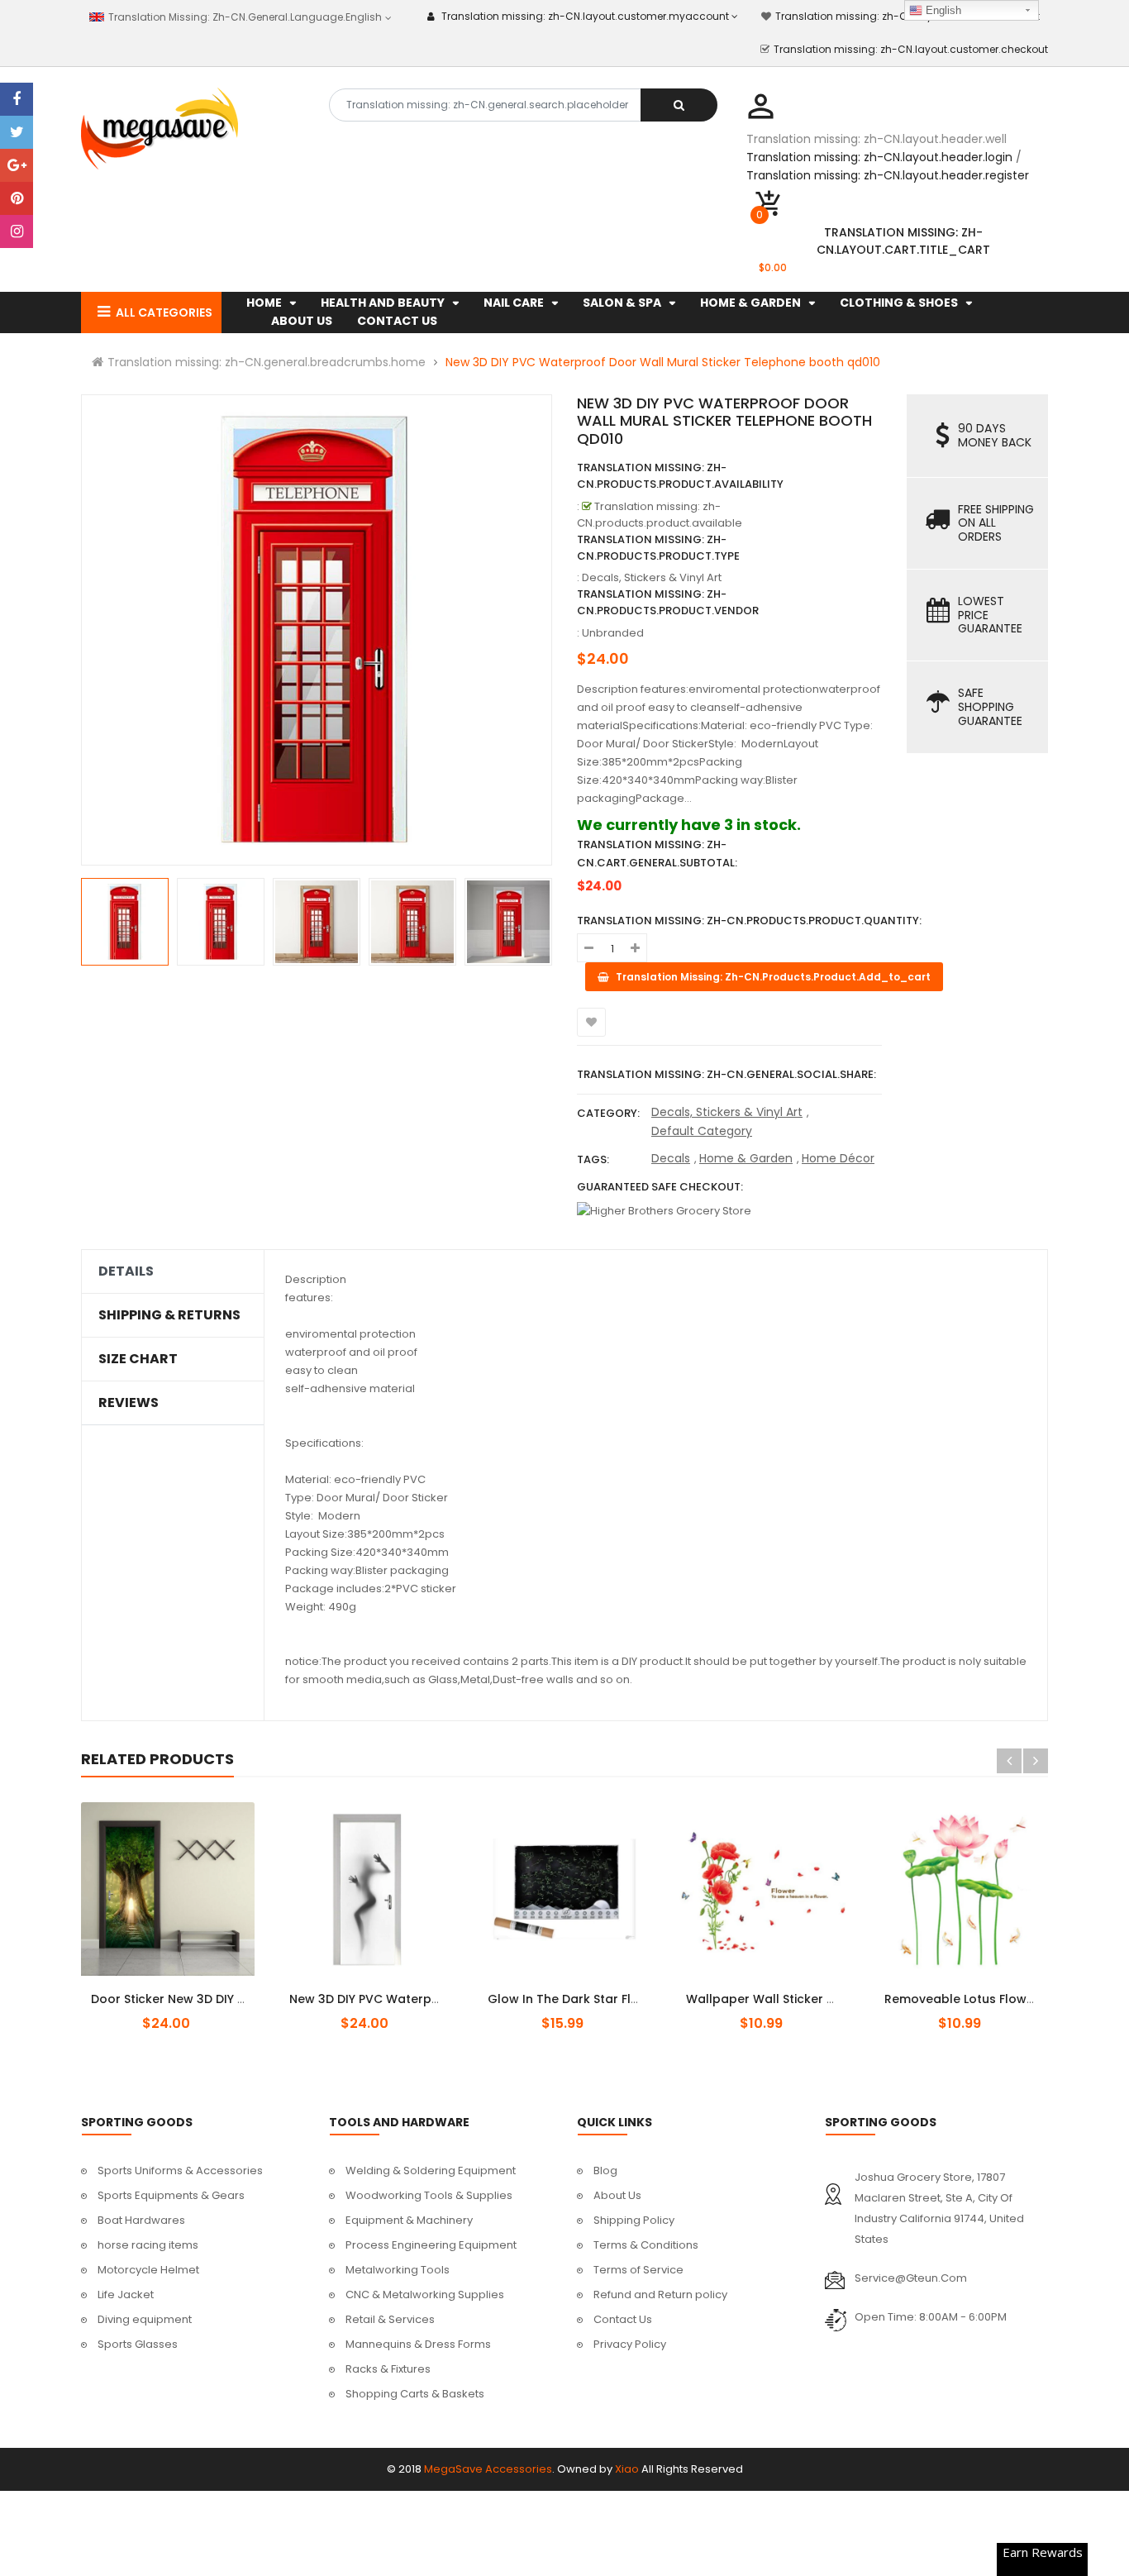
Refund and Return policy (660, 2295)
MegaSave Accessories (488, 2469)
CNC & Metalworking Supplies (425, 2295)
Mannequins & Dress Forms (418, 2344)
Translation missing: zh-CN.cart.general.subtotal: (657, 854)
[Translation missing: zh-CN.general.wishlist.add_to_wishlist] (591, 1022)
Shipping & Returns (169, 1315)
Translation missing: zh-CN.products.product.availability (680, 476)
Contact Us (623, 2319)
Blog (605, 2171)
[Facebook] (17, 99)
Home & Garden (746, 1158)
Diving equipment (145, 2319)
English (942, 10)
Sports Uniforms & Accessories (180, 2171)
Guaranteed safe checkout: (660, 1187)
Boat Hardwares (141, 2220)
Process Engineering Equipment (431, 2245)
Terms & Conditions (646, 2245)
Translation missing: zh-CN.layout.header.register (888, 175)
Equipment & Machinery (409, 2220)
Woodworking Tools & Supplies (429, 2195)
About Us (617, 2195)
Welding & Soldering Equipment (431, 2171)
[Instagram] (17, 231)
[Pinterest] (17, 198)
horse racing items (148, 2245)
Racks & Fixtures (388, 2369)
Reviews (129, 1403)
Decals (671, 1158)
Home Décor (838, 1158)
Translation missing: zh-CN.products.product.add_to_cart (182, 1990)
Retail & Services (390, 2319)
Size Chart (138, 1359)
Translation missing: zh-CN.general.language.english (243, 17)
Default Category (702, 1131)
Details (126, 1271)
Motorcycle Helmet (148, 2270)
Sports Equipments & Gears (171, 2195)
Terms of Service (638, 2270)
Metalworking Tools (398, 2270)
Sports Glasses (138, 2344)
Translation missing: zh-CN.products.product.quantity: (749, 921)
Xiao (627, 2469)
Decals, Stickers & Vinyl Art (727, 1112)
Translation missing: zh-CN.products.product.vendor (668, 602)
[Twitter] (17, 132)
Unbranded (613, 633)
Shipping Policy (634, 2220)
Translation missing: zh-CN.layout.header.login (879, 157)
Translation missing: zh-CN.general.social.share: (726, 1074)
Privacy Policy (630, 2344)
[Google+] (17, 165)
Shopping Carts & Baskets (415, 2394)
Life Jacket (126, 2295)
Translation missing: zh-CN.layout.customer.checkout (911, 49)
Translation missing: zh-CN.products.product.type (658, 548)
